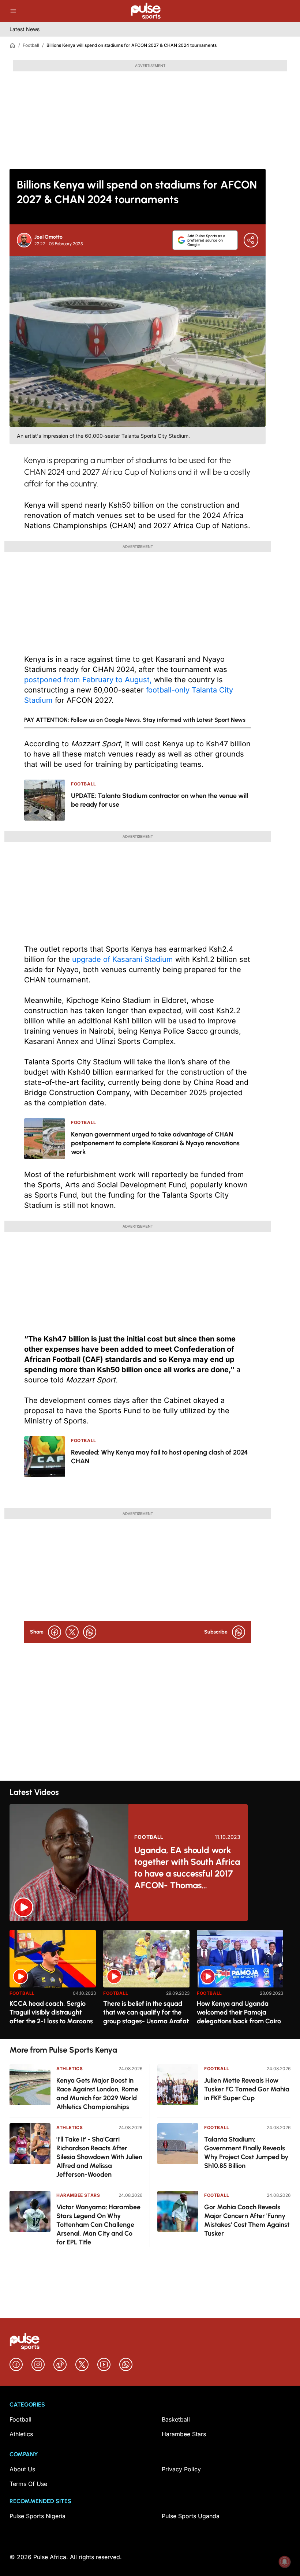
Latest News (25, 29)
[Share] (251, 240)
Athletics (70, 2069)
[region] (150, 1980)
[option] (53, 1981)
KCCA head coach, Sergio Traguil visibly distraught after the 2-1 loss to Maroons (51, 2012)
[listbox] (150, 1980)
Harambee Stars (78, 2195)
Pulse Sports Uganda (191, 2516)
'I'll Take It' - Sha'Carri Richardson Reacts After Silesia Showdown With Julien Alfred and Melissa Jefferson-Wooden (99, 2157)
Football (31, 45)
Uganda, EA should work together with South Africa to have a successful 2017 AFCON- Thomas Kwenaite (187, 1868)
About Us (22, 2469)
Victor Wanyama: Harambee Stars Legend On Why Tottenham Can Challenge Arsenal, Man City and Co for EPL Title (98, 2225)
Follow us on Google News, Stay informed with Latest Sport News (158, 720)
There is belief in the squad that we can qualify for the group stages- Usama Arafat (146, 2012)
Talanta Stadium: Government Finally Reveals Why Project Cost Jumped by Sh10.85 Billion (246, 2153)
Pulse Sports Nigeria (37, 2516)
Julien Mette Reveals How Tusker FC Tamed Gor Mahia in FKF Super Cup (247, 2089)
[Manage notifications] (285, 2562)
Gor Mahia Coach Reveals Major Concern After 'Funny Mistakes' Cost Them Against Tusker (247, 2220)
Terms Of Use (28, 2484)
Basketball (176, 2419)
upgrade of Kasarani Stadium (124, 959)
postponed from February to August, (88, 680)
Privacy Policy (181, 2469)
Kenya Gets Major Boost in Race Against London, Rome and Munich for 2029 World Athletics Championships (97, 2094)
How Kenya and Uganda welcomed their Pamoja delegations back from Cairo (239, 2012)
